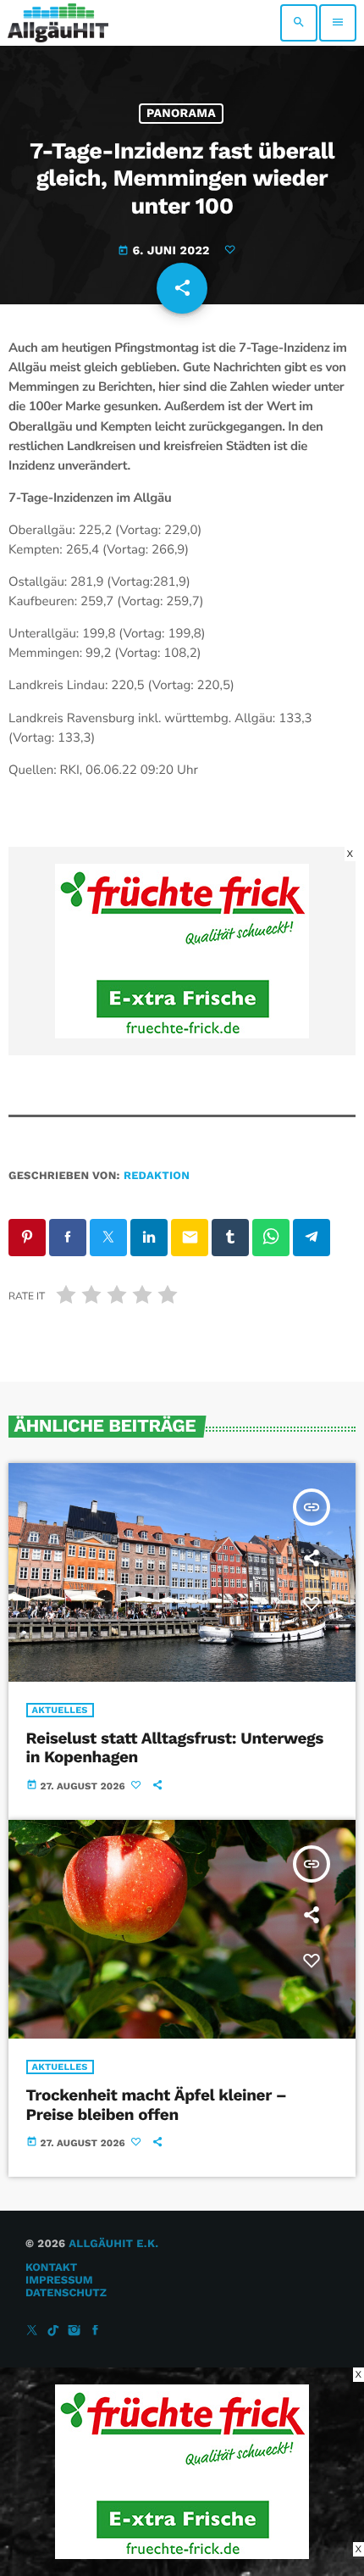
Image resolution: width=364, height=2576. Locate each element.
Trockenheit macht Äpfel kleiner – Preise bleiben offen (157, 2105)
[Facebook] (96, 2331)
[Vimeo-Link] (58, 23)
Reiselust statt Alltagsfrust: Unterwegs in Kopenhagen (175, 1748)
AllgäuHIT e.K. (113, 2244)
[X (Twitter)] (32, 2331)
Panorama (181, 114)
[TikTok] (53, 2331)
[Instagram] (74, 2331)
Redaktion (157, 1176)
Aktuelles (60, 1710)
